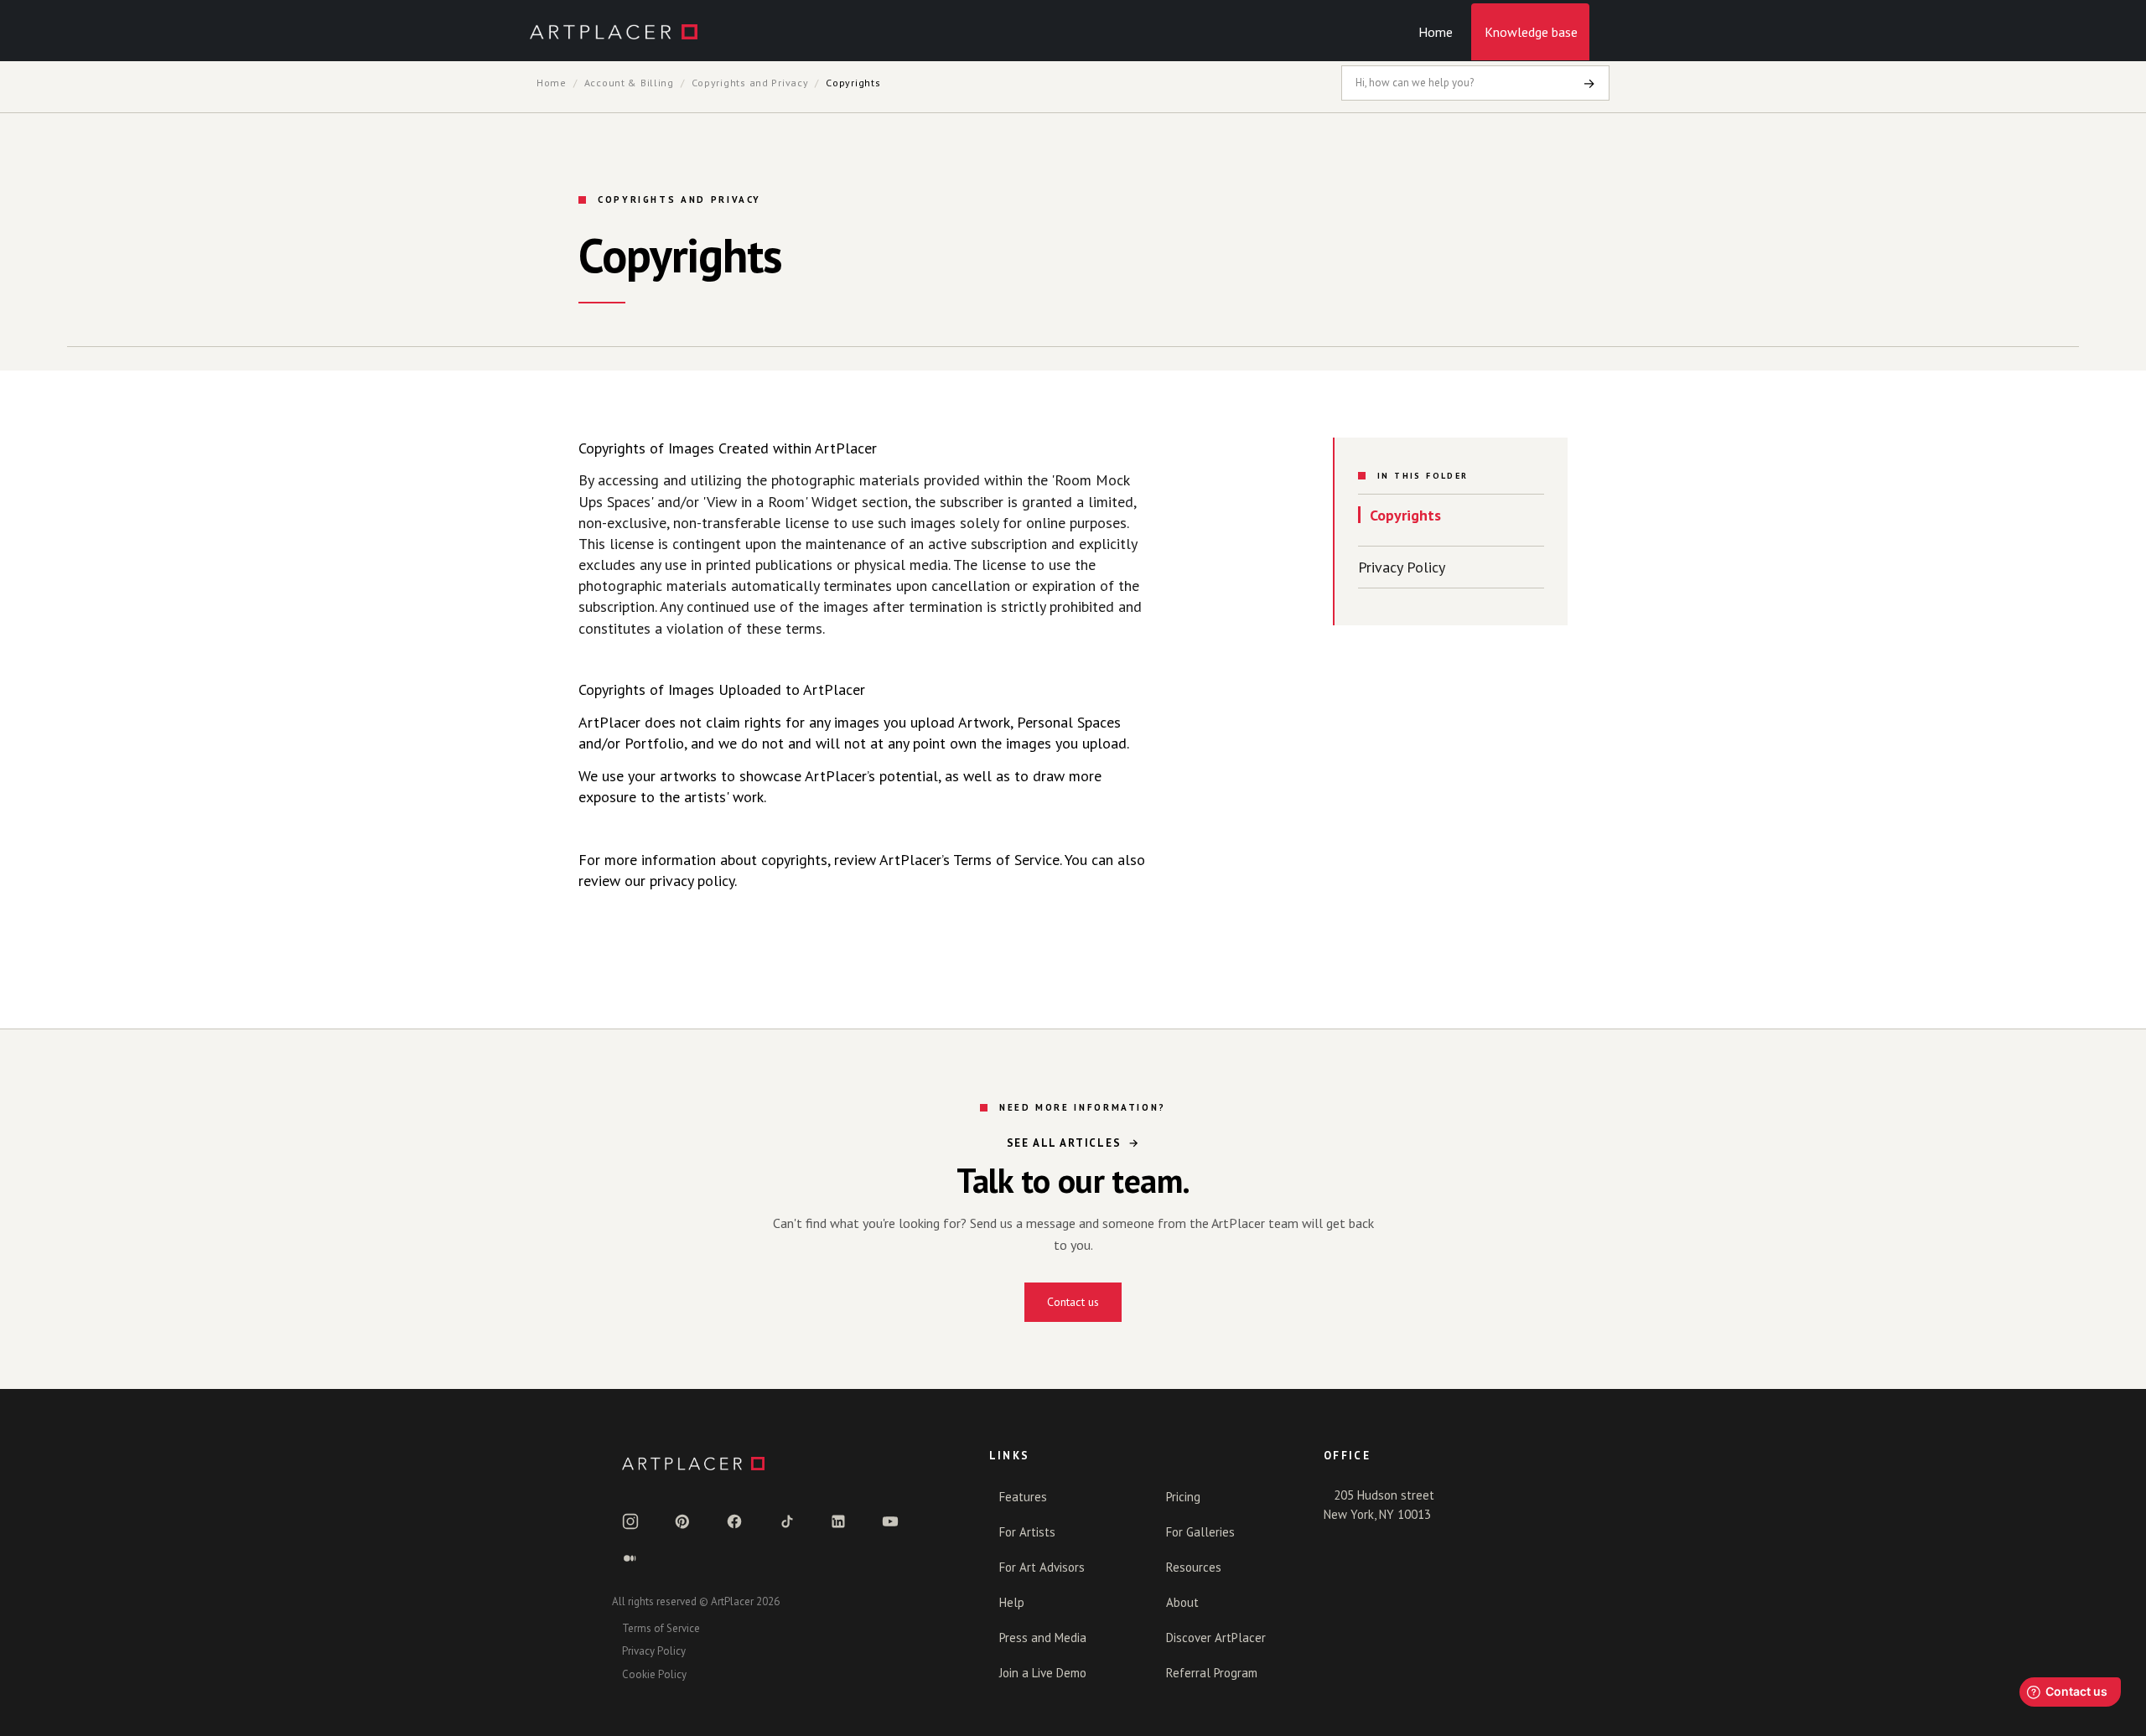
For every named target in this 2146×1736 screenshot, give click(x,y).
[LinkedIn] (838, 1521)
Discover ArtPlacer (1216, 1638)
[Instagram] (630, 1521)
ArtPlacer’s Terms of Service (969, 860)
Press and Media (1043, 1638)
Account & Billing (629, 83)
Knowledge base (1531, 32)
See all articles (1064, 1143)
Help (1012, 1602)
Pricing (1183, 1497)
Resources (1194, 1567)
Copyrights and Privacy (750, 83)
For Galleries (1200, 1532)
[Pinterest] (682, 1521)
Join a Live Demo (1043, 1673)
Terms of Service (661, 1628)
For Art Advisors (1042, 1567)
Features (1023, 1497)
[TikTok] (786, 1521)
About (1182, 1602)
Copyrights (1405, 515)
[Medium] (630, 1558)
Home (1436, 32)
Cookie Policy (654, 1674)
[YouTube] (890, 1521)
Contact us (1073, 1302)
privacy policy (692, 881)
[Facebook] (734, 1521)
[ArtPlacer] (780, 1464)
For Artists (1027, 1532)
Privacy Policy (1402, 567)
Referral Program (1212, 1673)
